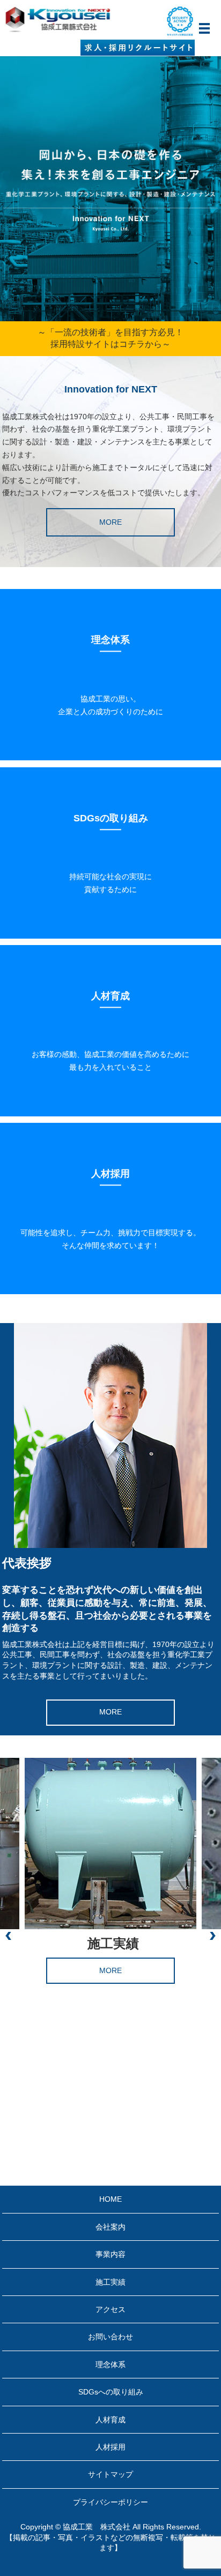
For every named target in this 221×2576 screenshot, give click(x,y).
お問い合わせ (110, 2337)
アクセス (110, 2309)
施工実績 (110, 2282)
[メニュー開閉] (204, 28)
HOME (110, 2199)
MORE (110, 522)
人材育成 (110, 2420)
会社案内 (110, 2227)
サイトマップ (110, 2474)
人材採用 (110, 2447)
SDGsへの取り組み (111, 2392)
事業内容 (110, 2254)
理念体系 (110, 2365)
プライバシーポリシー (110, 2502)
